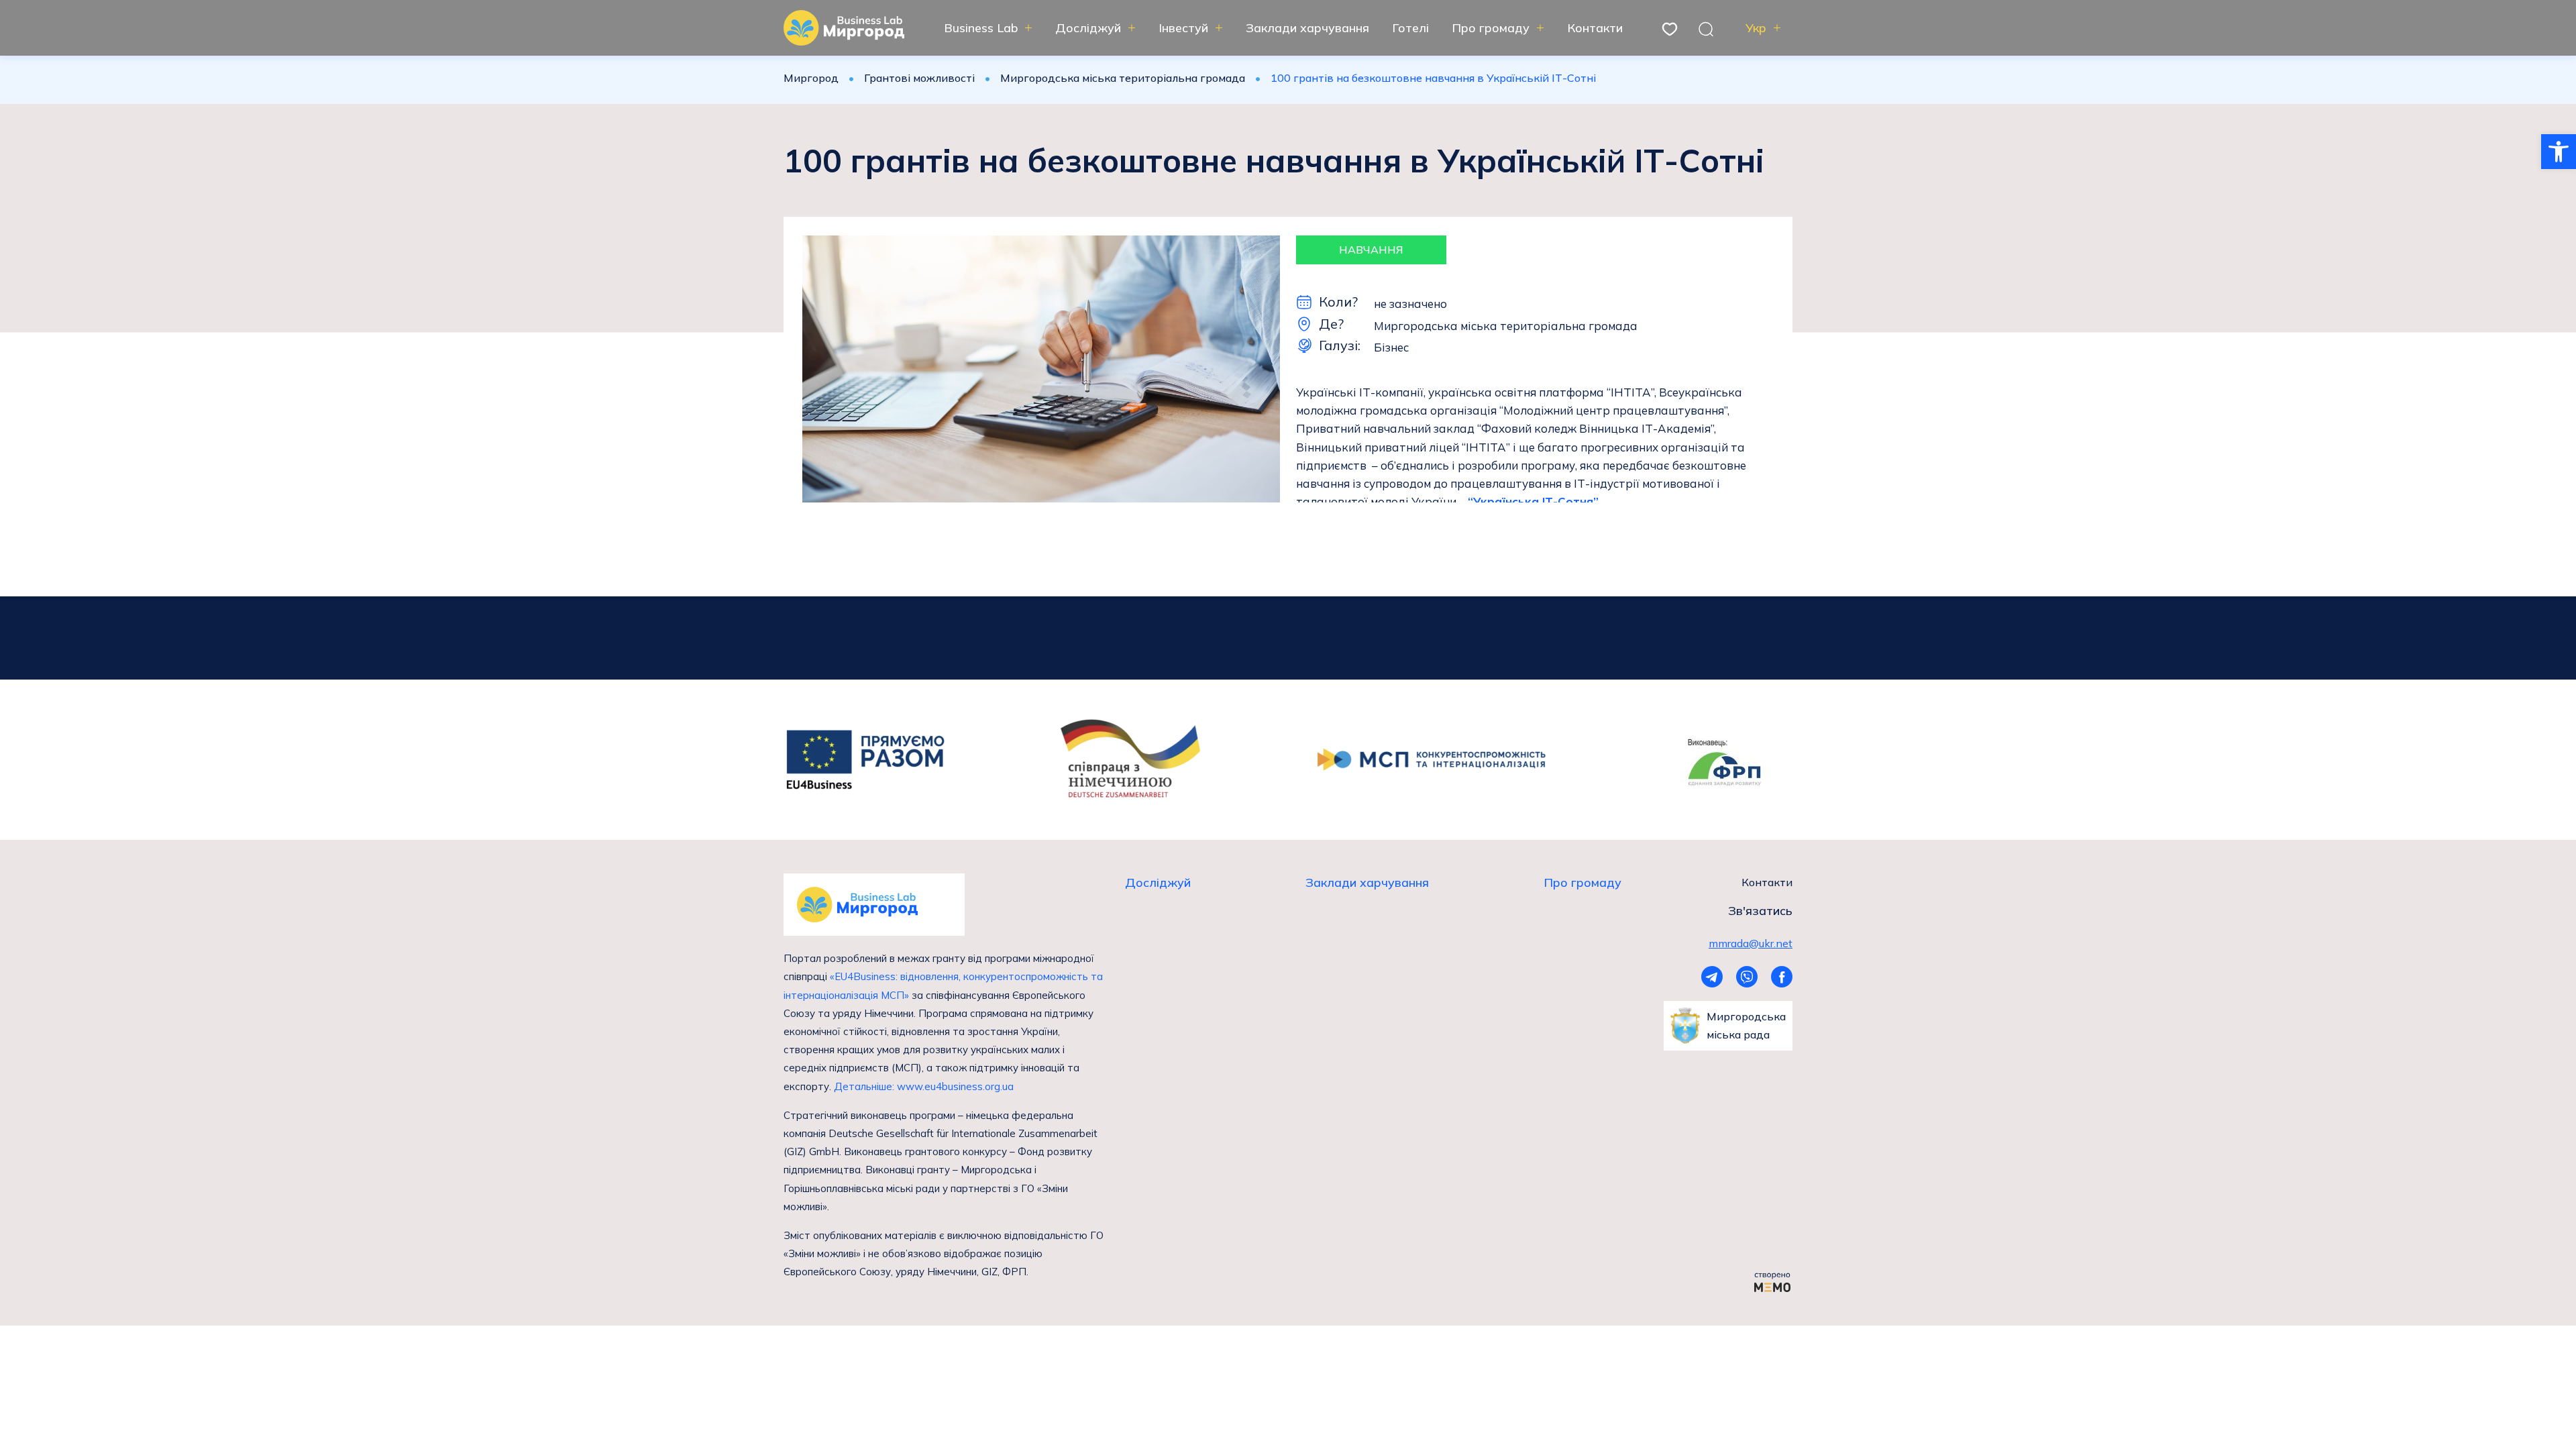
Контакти (1595, 28)
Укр (1756, 28)
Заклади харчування (1307, 28)
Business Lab (981, 28)
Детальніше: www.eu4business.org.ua (924, 1086)
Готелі (1410, 28)
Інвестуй (1183, 28)
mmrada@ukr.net (1751, 943)
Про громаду (1491, 28)
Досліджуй (1088, 28)
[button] (2559, 152)
